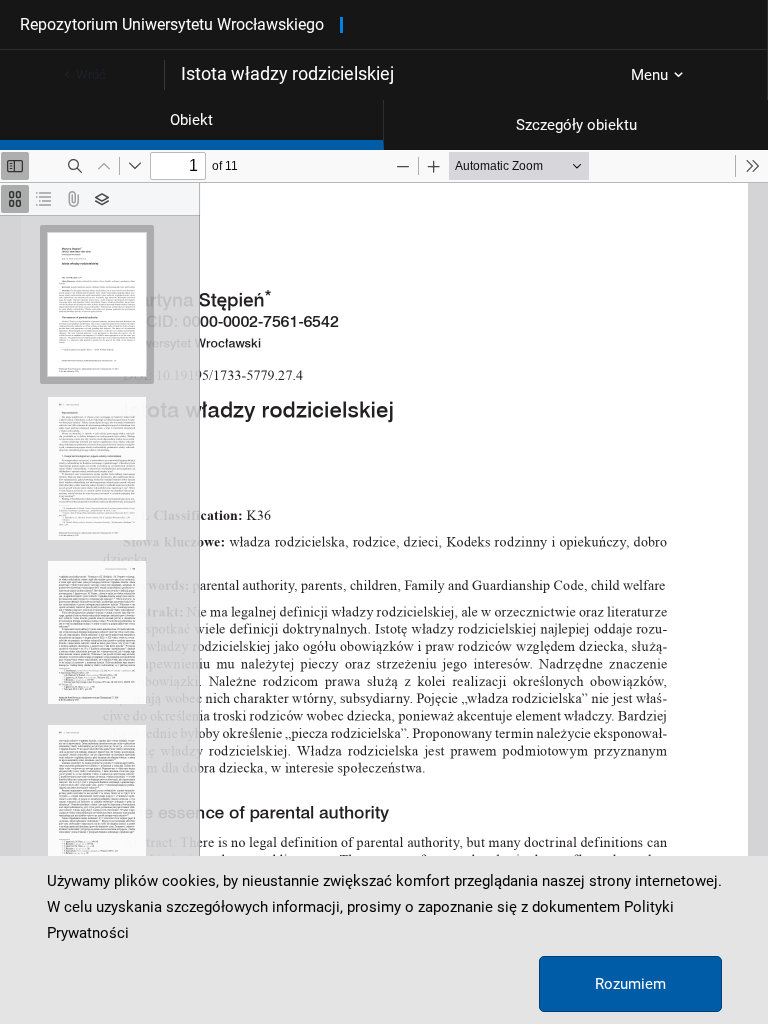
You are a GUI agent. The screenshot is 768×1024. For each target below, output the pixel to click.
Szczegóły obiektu (576, 125)
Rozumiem (630, 984)
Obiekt (191, 120)
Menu (649, 75)
